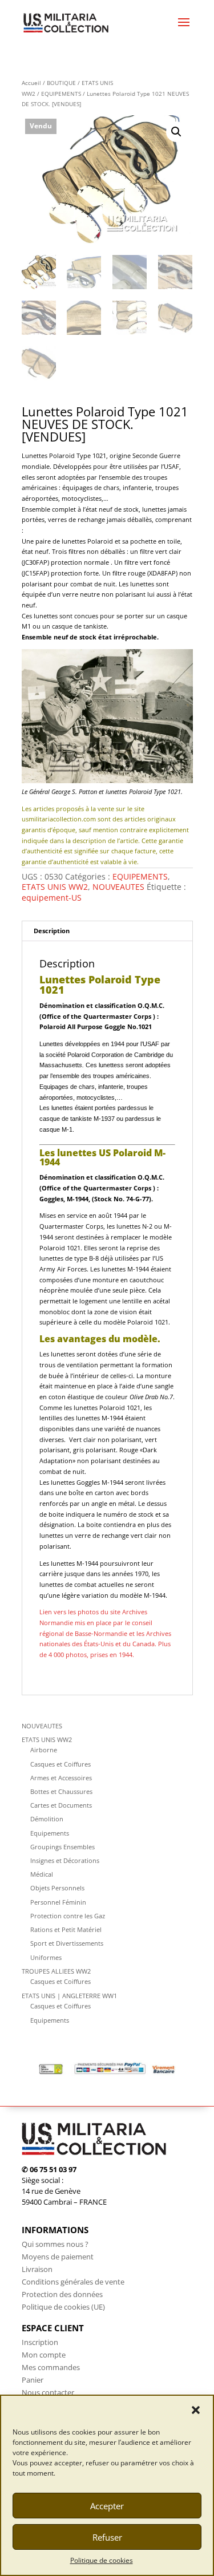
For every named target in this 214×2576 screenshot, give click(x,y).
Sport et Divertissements (67, 1943)
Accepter (107, 2506)
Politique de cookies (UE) (63, 2307)
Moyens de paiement (58, 2257)
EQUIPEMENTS (61, 94)
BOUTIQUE (61, 83)
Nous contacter (48, 2392)
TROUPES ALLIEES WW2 (56, 1971)
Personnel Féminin (58, 1902)
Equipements (50, 1833)
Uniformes (46, 1957)
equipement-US (52, 898)
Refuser (107, 2537)
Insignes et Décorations (65, 1860)
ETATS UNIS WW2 (55, 887)
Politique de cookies (102, 2560)
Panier (33, 2380)
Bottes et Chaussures (61, 1791)
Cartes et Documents (61, 1805)
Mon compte (44, 2355)
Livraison (37, 2269)
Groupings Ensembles (62, 1847)
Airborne (44, 1750)
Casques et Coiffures (60, 1764)
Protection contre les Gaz (68, 1916)
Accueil (31, 83)
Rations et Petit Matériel (66, 1929)
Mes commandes (51, 2367)
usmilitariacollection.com (59, 819)
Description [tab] (52, 931)
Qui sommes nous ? (55, 2244)
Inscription (40, 2342)
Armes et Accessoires (61, 1778)
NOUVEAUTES (118, 887)
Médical (42, 1874)
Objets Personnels (57, 1888)
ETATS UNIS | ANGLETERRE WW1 (69, 1996)
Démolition (47, 1819)
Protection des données (62, 2294)
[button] (196, 2410)
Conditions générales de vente (73, 2282)
